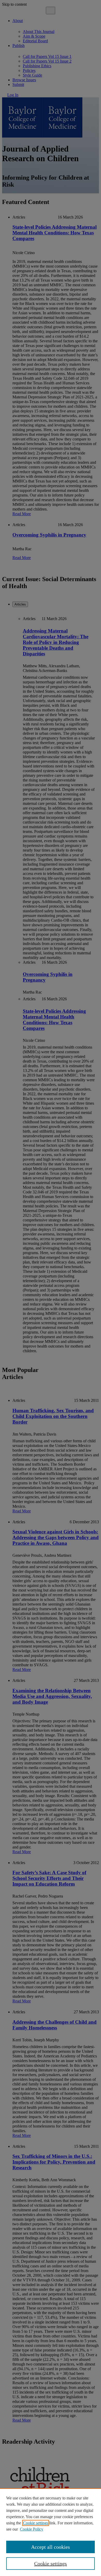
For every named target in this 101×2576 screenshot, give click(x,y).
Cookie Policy (32, 2529)
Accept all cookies (51, 2547)
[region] (51, 2532)
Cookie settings (36, 2523)
